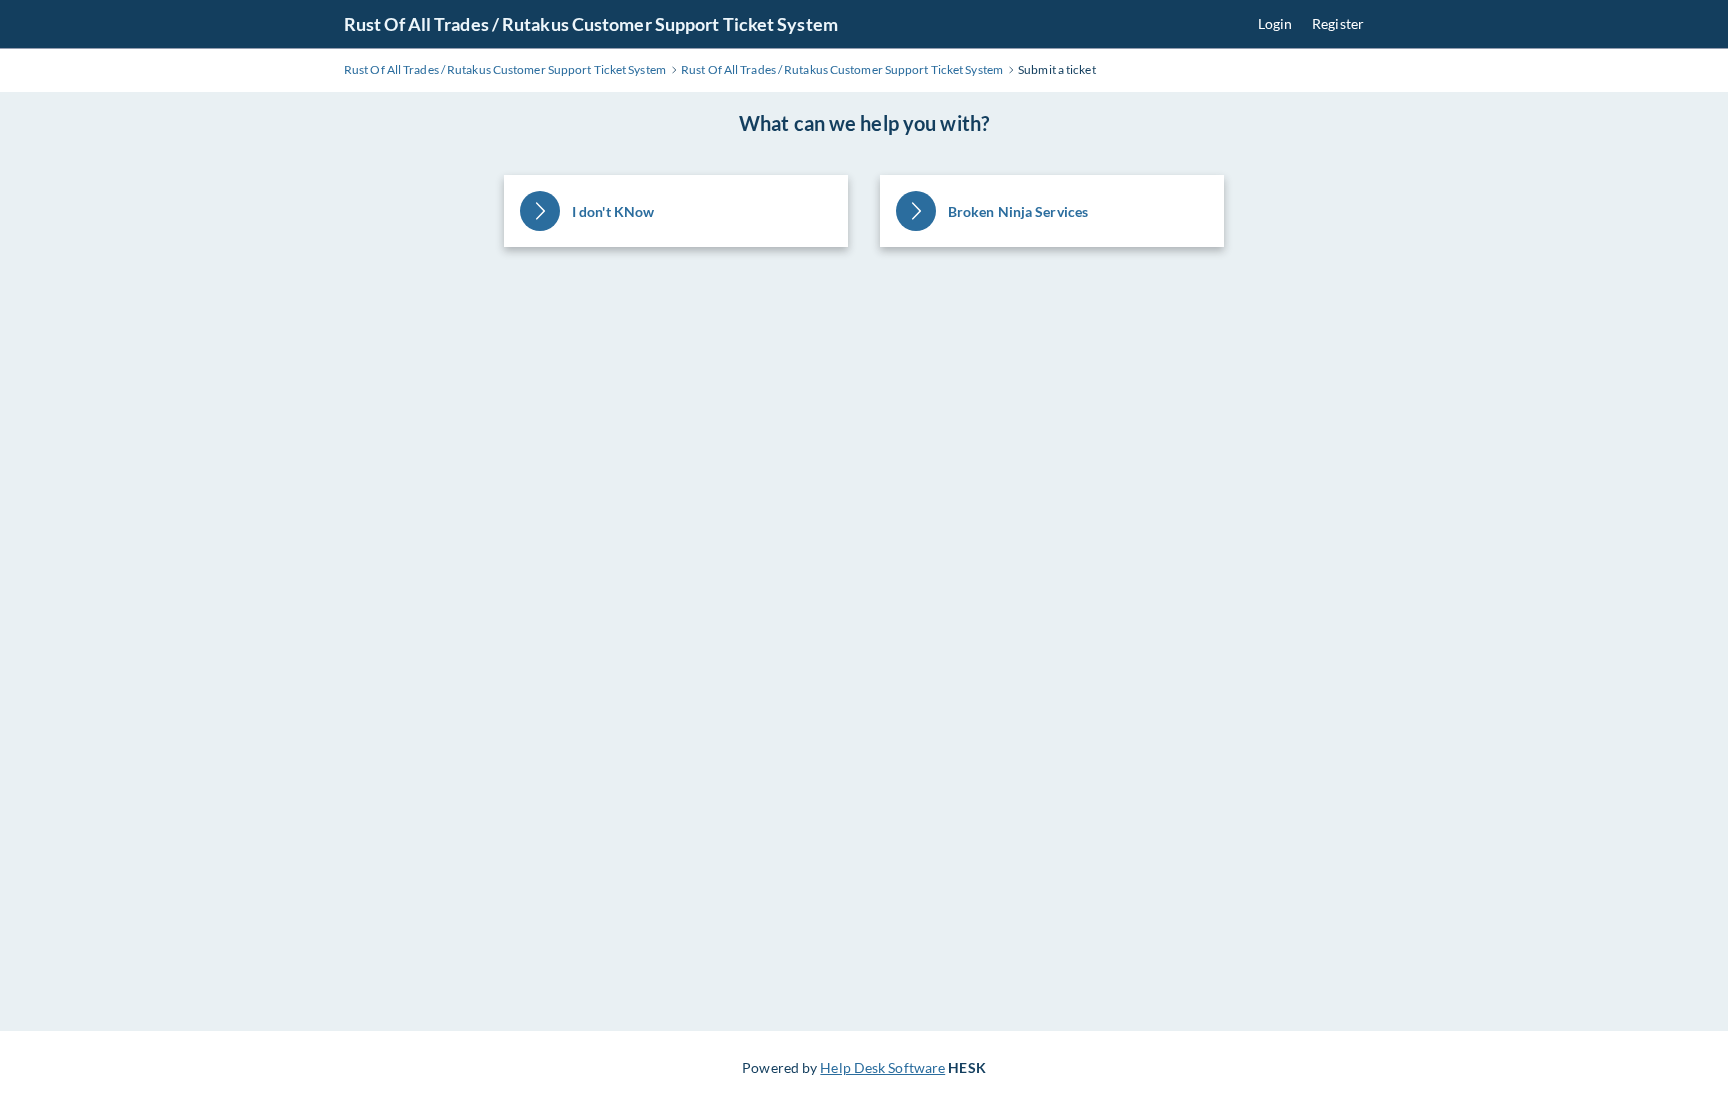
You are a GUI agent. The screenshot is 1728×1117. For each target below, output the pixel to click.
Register (1338, 23)
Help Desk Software (882, 1067)
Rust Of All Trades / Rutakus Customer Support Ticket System (591, 24)
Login (1275, 23)
